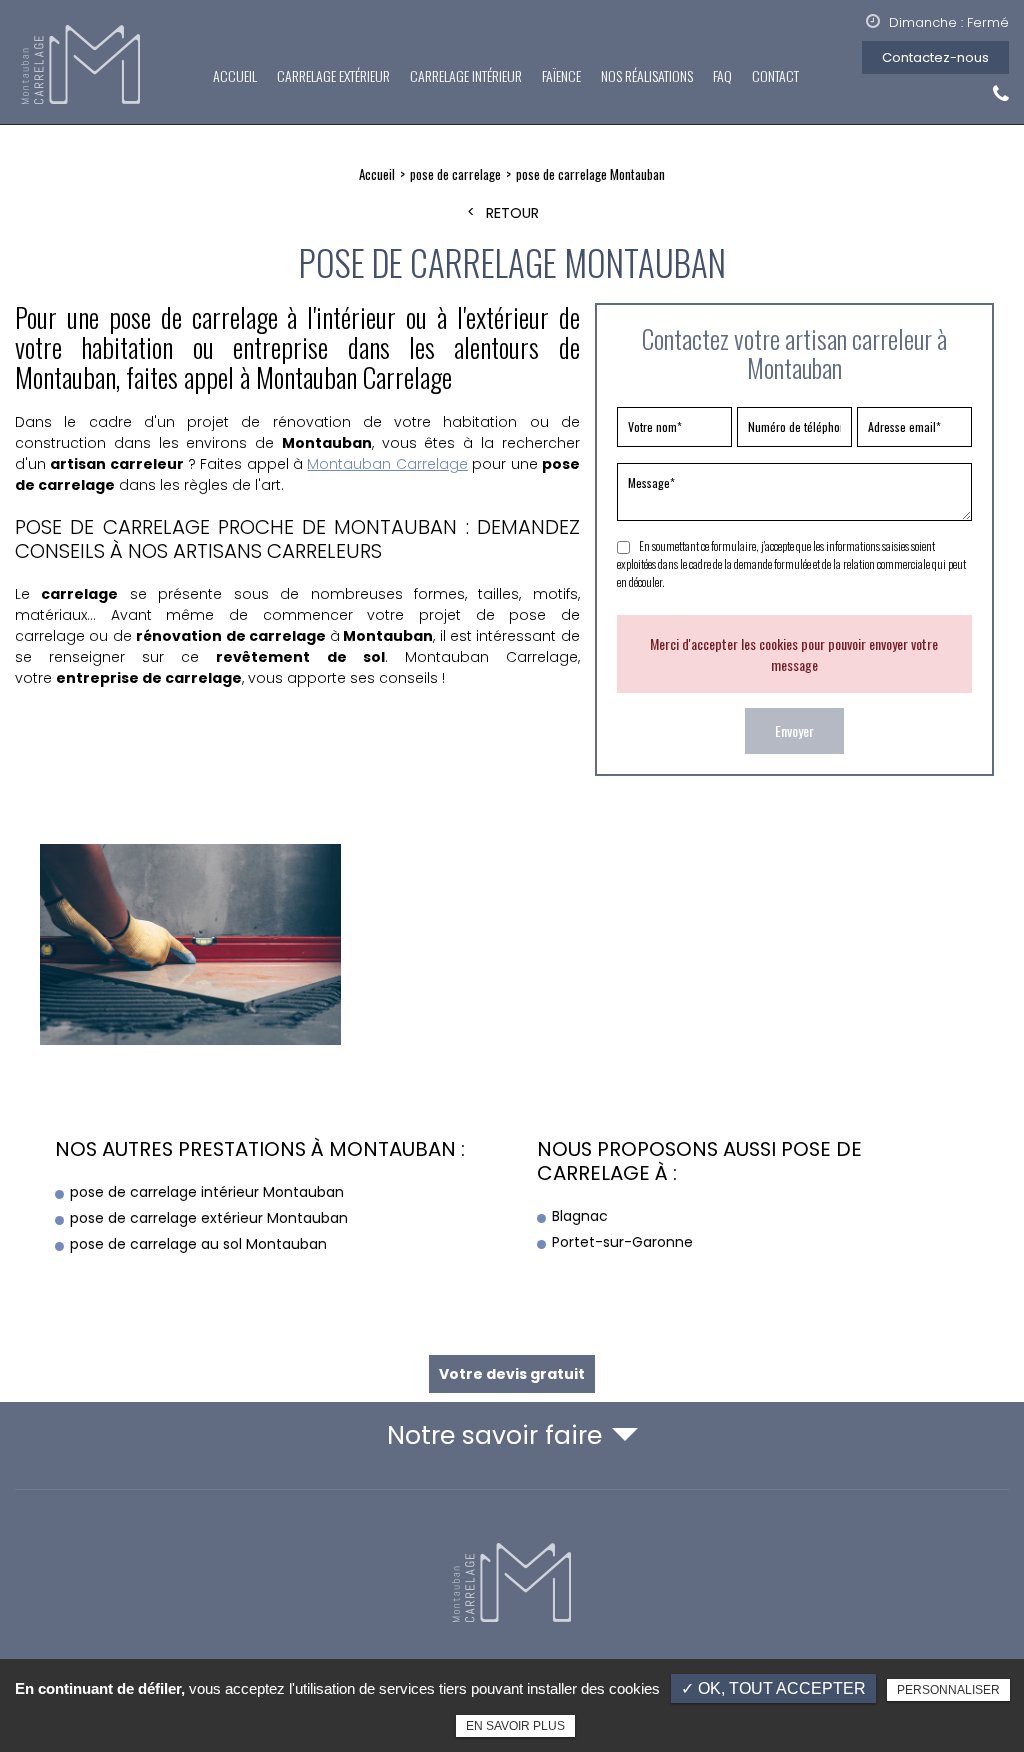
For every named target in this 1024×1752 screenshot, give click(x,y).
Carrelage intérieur (466, 75)
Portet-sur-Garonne (622, 1242)
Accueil (235, 75)
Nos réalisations (647, 75)
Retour (512, 213)
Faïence (561, 75)
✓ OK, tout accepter (773, 1688)
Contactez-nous (935, 57)
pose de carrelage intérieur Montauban (207, 1192)
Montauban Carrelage (387, 464)
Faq (722, 75)
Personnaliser (948, 1690)
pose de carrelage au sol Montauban (198, 1244)
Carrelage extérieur (333, 75)
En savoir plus (515, 1726)
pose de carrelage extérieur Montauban (209, 1218)
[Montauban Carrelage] (82, 66)
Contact (775, 75)
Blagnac (580, 1216)
